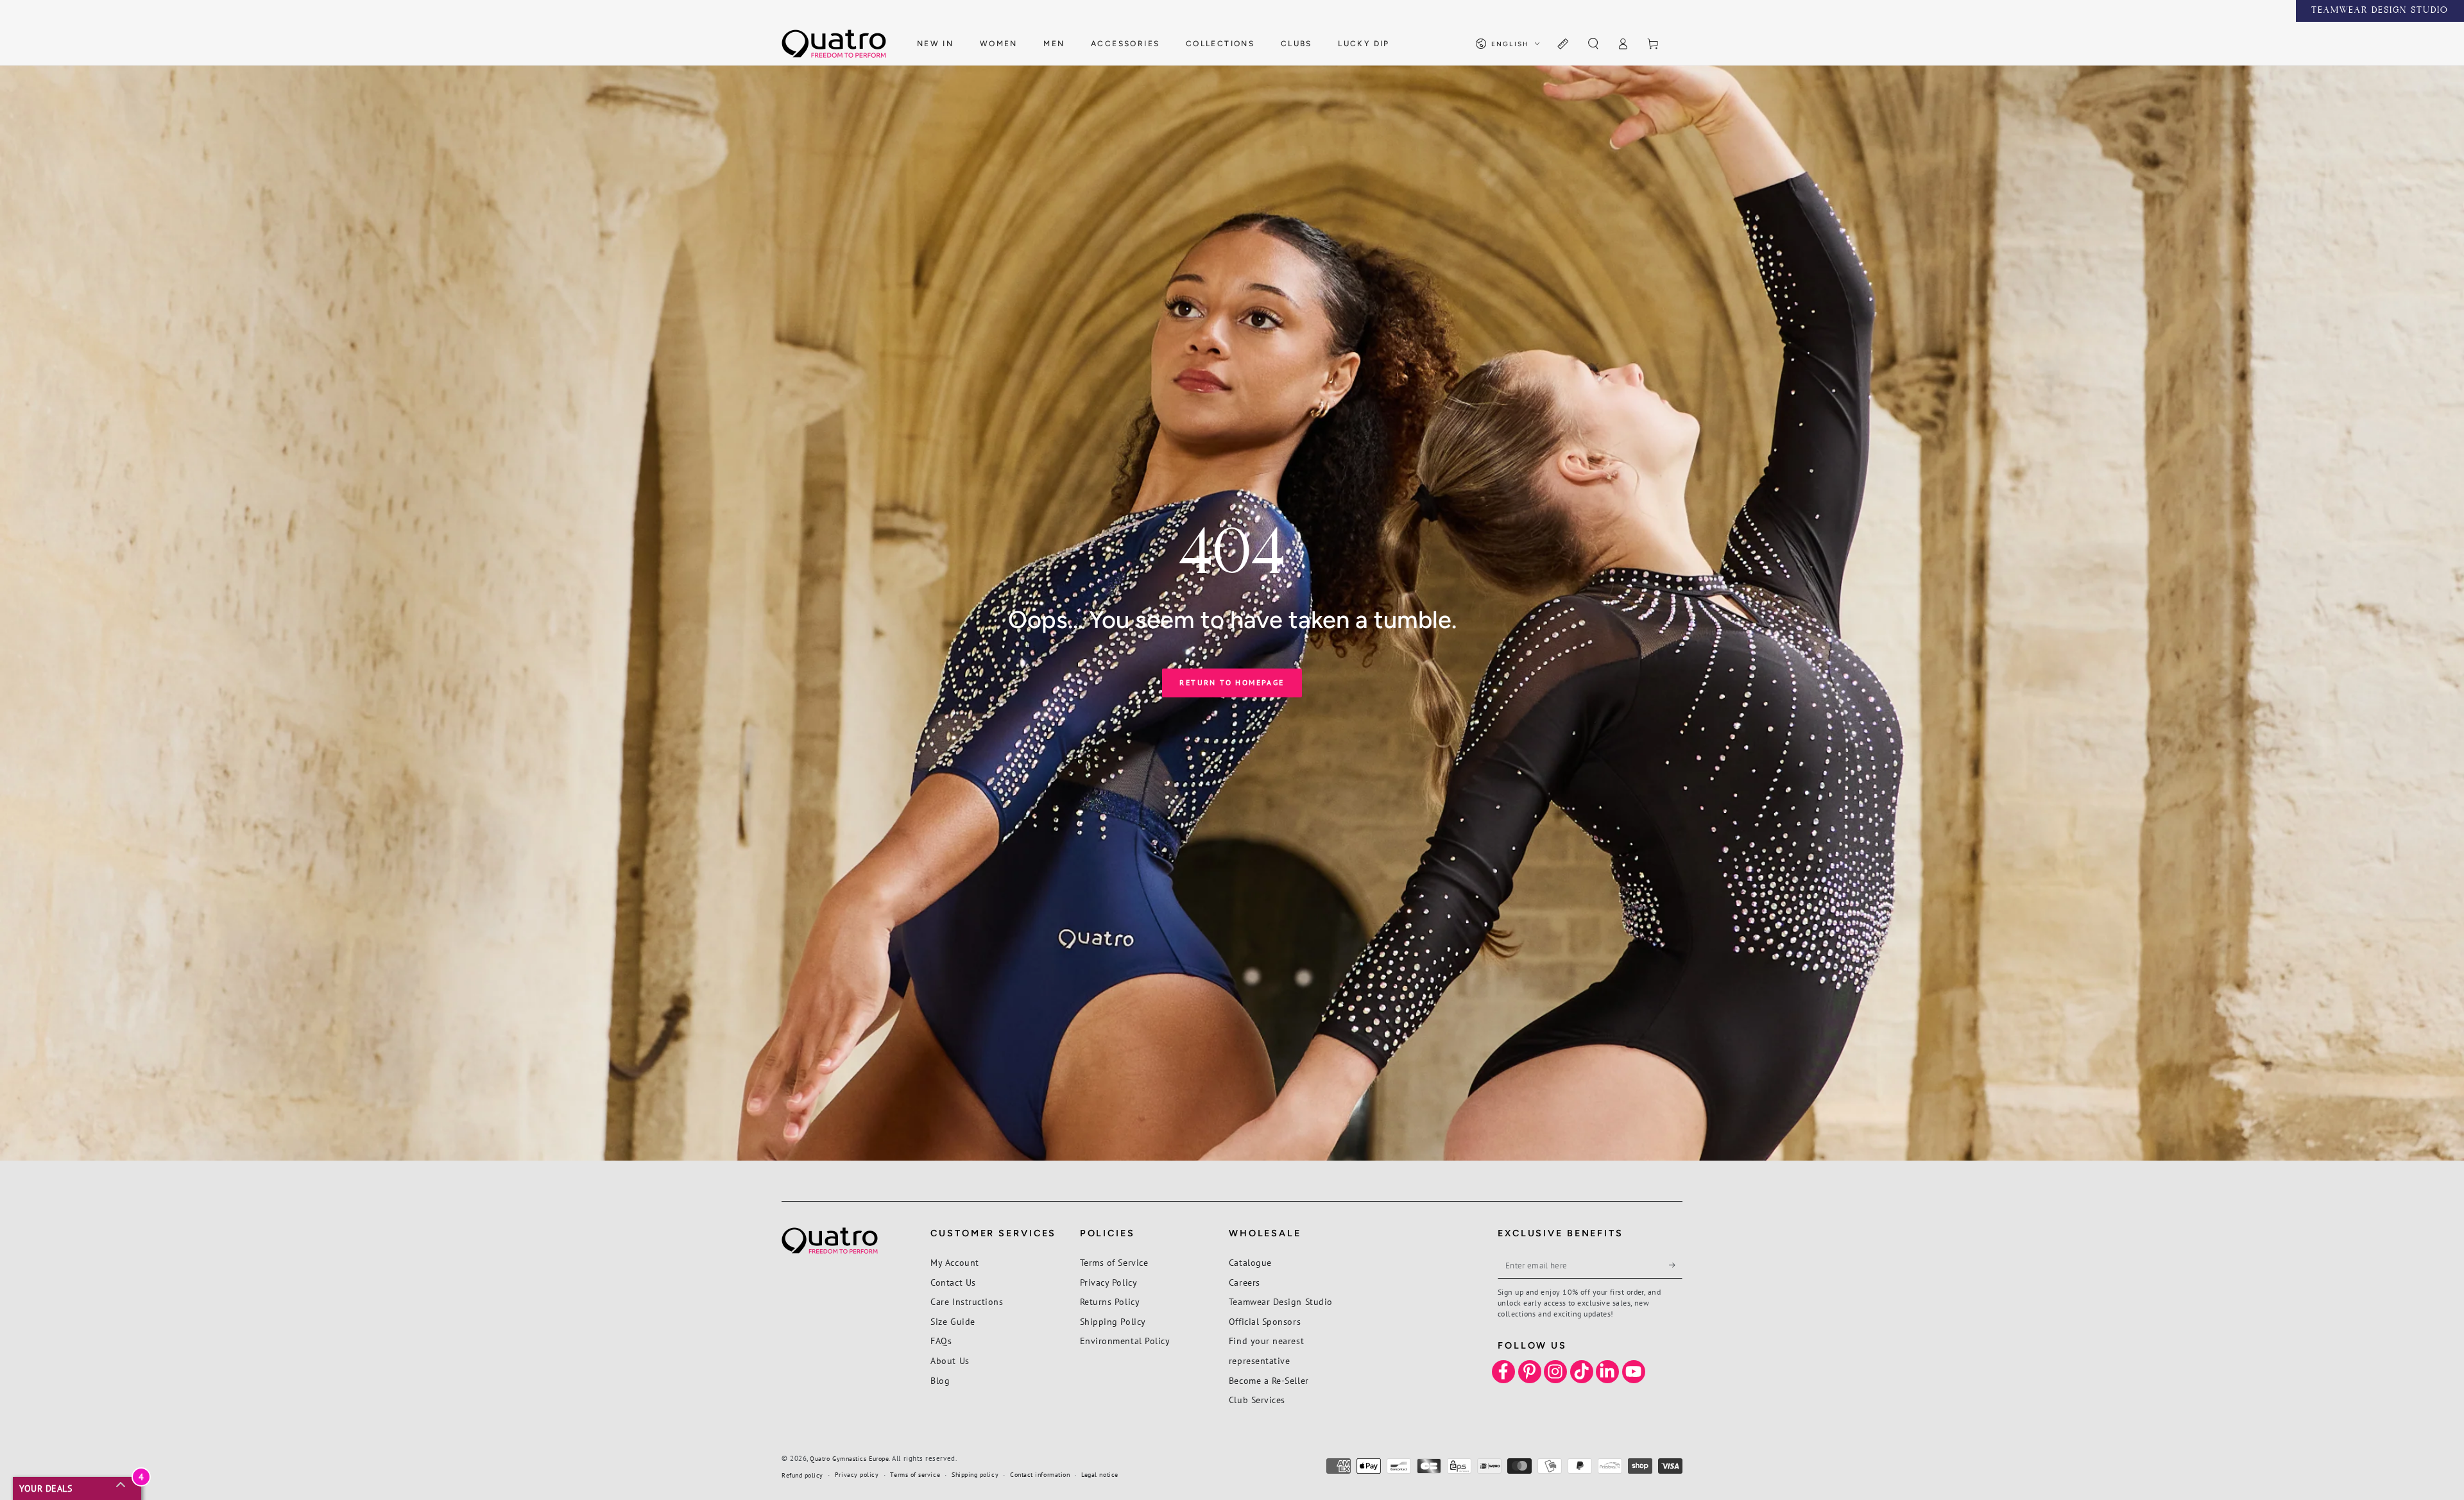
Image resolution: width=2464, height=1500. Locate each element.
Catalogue (1250, 1262)
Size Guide (953, 1321)
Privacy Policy (1109, 1282)
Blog (940, 1380)
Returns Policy (1110, 1301)
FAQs (941, 1341)
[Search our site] (1593, 44)
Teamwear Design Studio (1281, 1301)
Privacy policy (857, 1475)
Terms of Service (1114, 1262)
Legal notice (1099, 1475)
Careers (1245, 1282)
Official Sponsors (1265, 1321)
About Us (950, 1360)
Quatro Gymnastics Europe (849, 1459)
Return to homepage (1232, 682)
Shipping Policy (1113, 1321)
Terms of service (915, 1475)
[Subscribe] (1676, 1265)
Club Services (1257, 1400)
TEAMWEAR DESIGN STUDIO (2380, 11)
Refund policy (802, 1475)
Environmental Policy (1125, 1341)
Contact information (1040, 1475)
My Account (954, 1262)
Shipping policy (975, 1475)
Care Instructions (967, 1301)
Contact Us (953, 1282)
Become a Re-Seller (1269, 1380)
